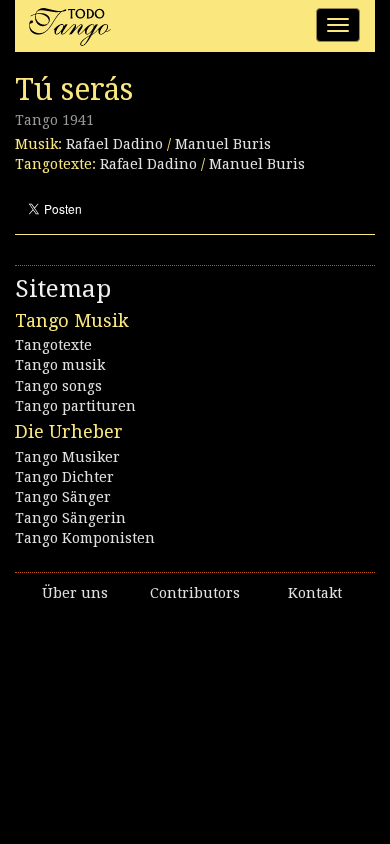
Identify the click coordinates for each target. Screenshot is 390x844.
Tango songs (58, 386)
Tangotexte (53, 345)
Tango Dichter (64, 477)
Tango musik (60, 365)
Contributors (195, 593)
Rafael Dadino (114, 144)
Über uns (75, 593)
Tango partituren (75, 406)
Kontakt (315, 593)
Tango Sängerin (70, 518)
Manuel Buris (223, 144)
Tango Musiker (67, 457)
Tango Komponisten (85, 538)
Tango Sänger (63, 497)
